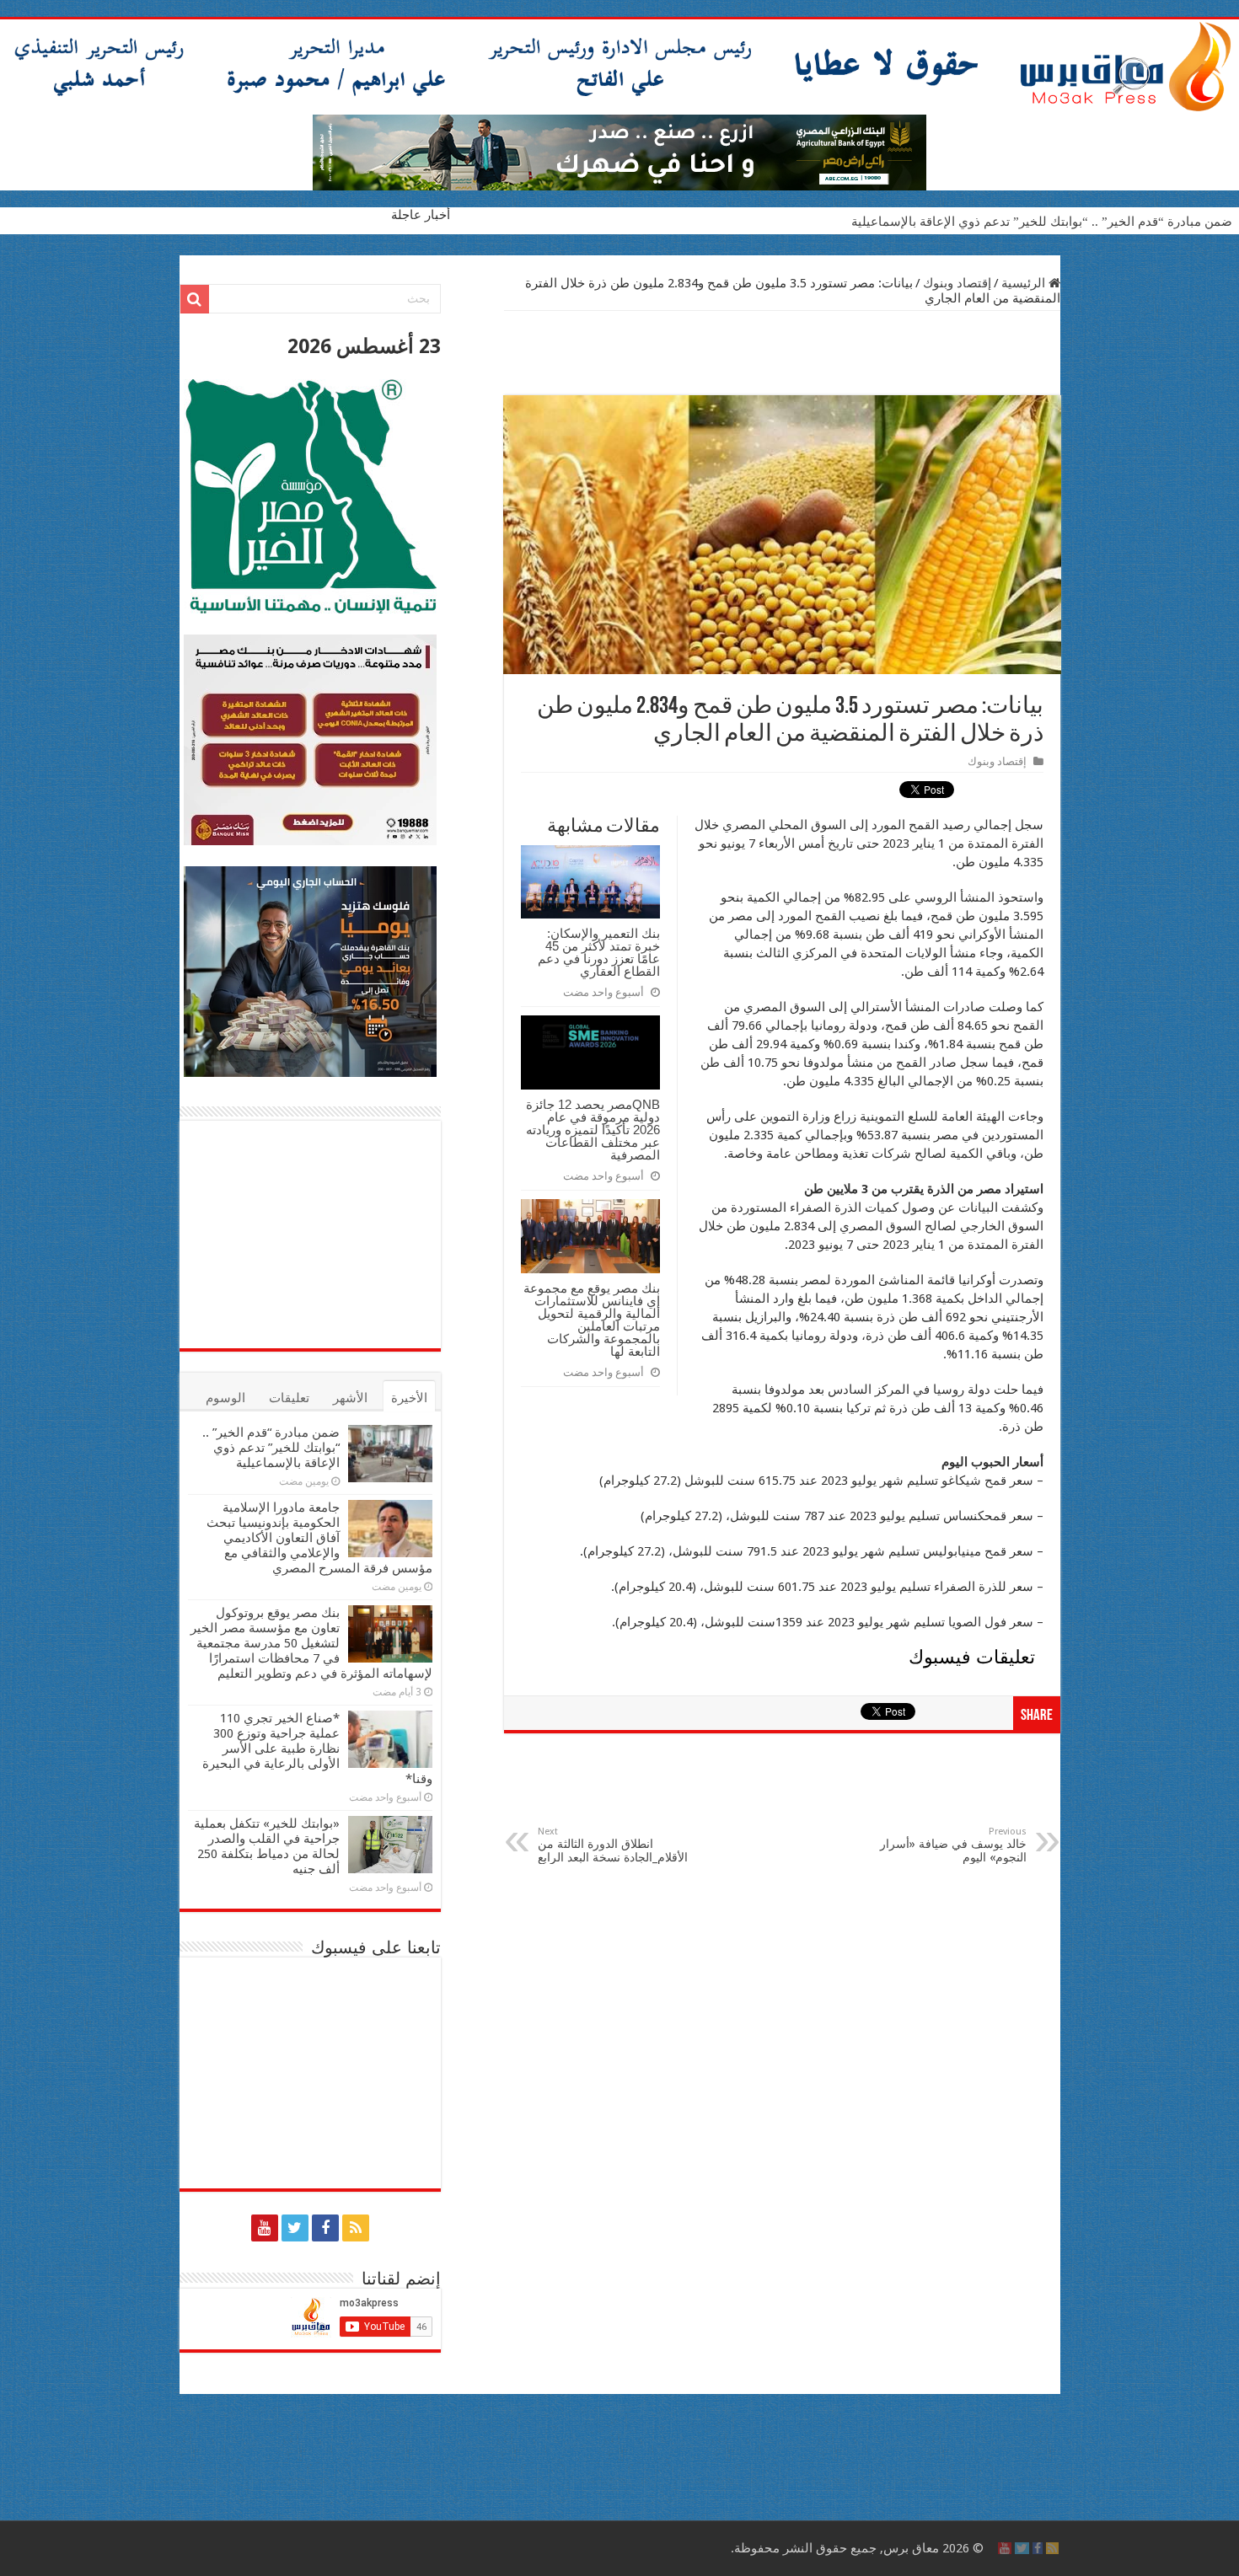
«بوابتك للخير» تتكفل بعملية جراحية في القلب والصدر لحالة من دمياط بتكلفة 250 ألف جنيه (267, 1846)
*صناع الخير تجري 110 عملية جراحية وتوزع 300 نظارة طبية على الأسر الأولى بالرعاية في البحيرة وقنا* (317, 1749)
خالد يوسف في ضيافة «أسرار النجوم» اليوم (953, 1845)
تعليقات (289, 1398)
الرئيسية (1025, 283)
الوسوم (225, 1398)
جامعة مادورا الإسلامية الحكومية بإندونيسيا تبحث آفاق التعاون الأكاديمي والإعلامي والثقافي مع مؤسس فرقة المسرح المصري (319, 1538)
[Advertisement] (782, 353)
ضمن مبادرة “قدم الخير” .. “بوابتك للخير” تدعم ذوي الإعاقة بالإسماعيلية (1042, 222)
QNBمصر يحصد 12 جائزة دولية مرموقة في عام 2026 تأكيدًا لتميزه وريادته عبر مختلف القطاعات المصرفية (593, 1130)
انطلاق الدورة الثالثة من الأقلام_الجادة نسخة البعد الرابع (613, 1845)
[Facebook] (325, 2228)
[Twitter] (295, 2228)
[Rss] (356, 2228)
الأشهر (350, 1398)
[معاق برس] (619, 67)
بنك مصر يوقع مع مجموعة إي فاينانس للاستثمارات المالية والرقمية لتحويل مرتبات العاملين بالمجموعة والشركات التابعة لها (592, 1320)
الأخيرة (409, 1398)
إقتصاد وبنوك (957, 283)
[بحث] (195, 299)
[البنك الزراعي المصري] (619, 152)
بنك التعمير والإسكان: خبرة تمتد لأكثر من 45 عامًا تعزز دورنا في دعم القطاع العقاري (599, 952)
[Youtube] (265, 2228)
